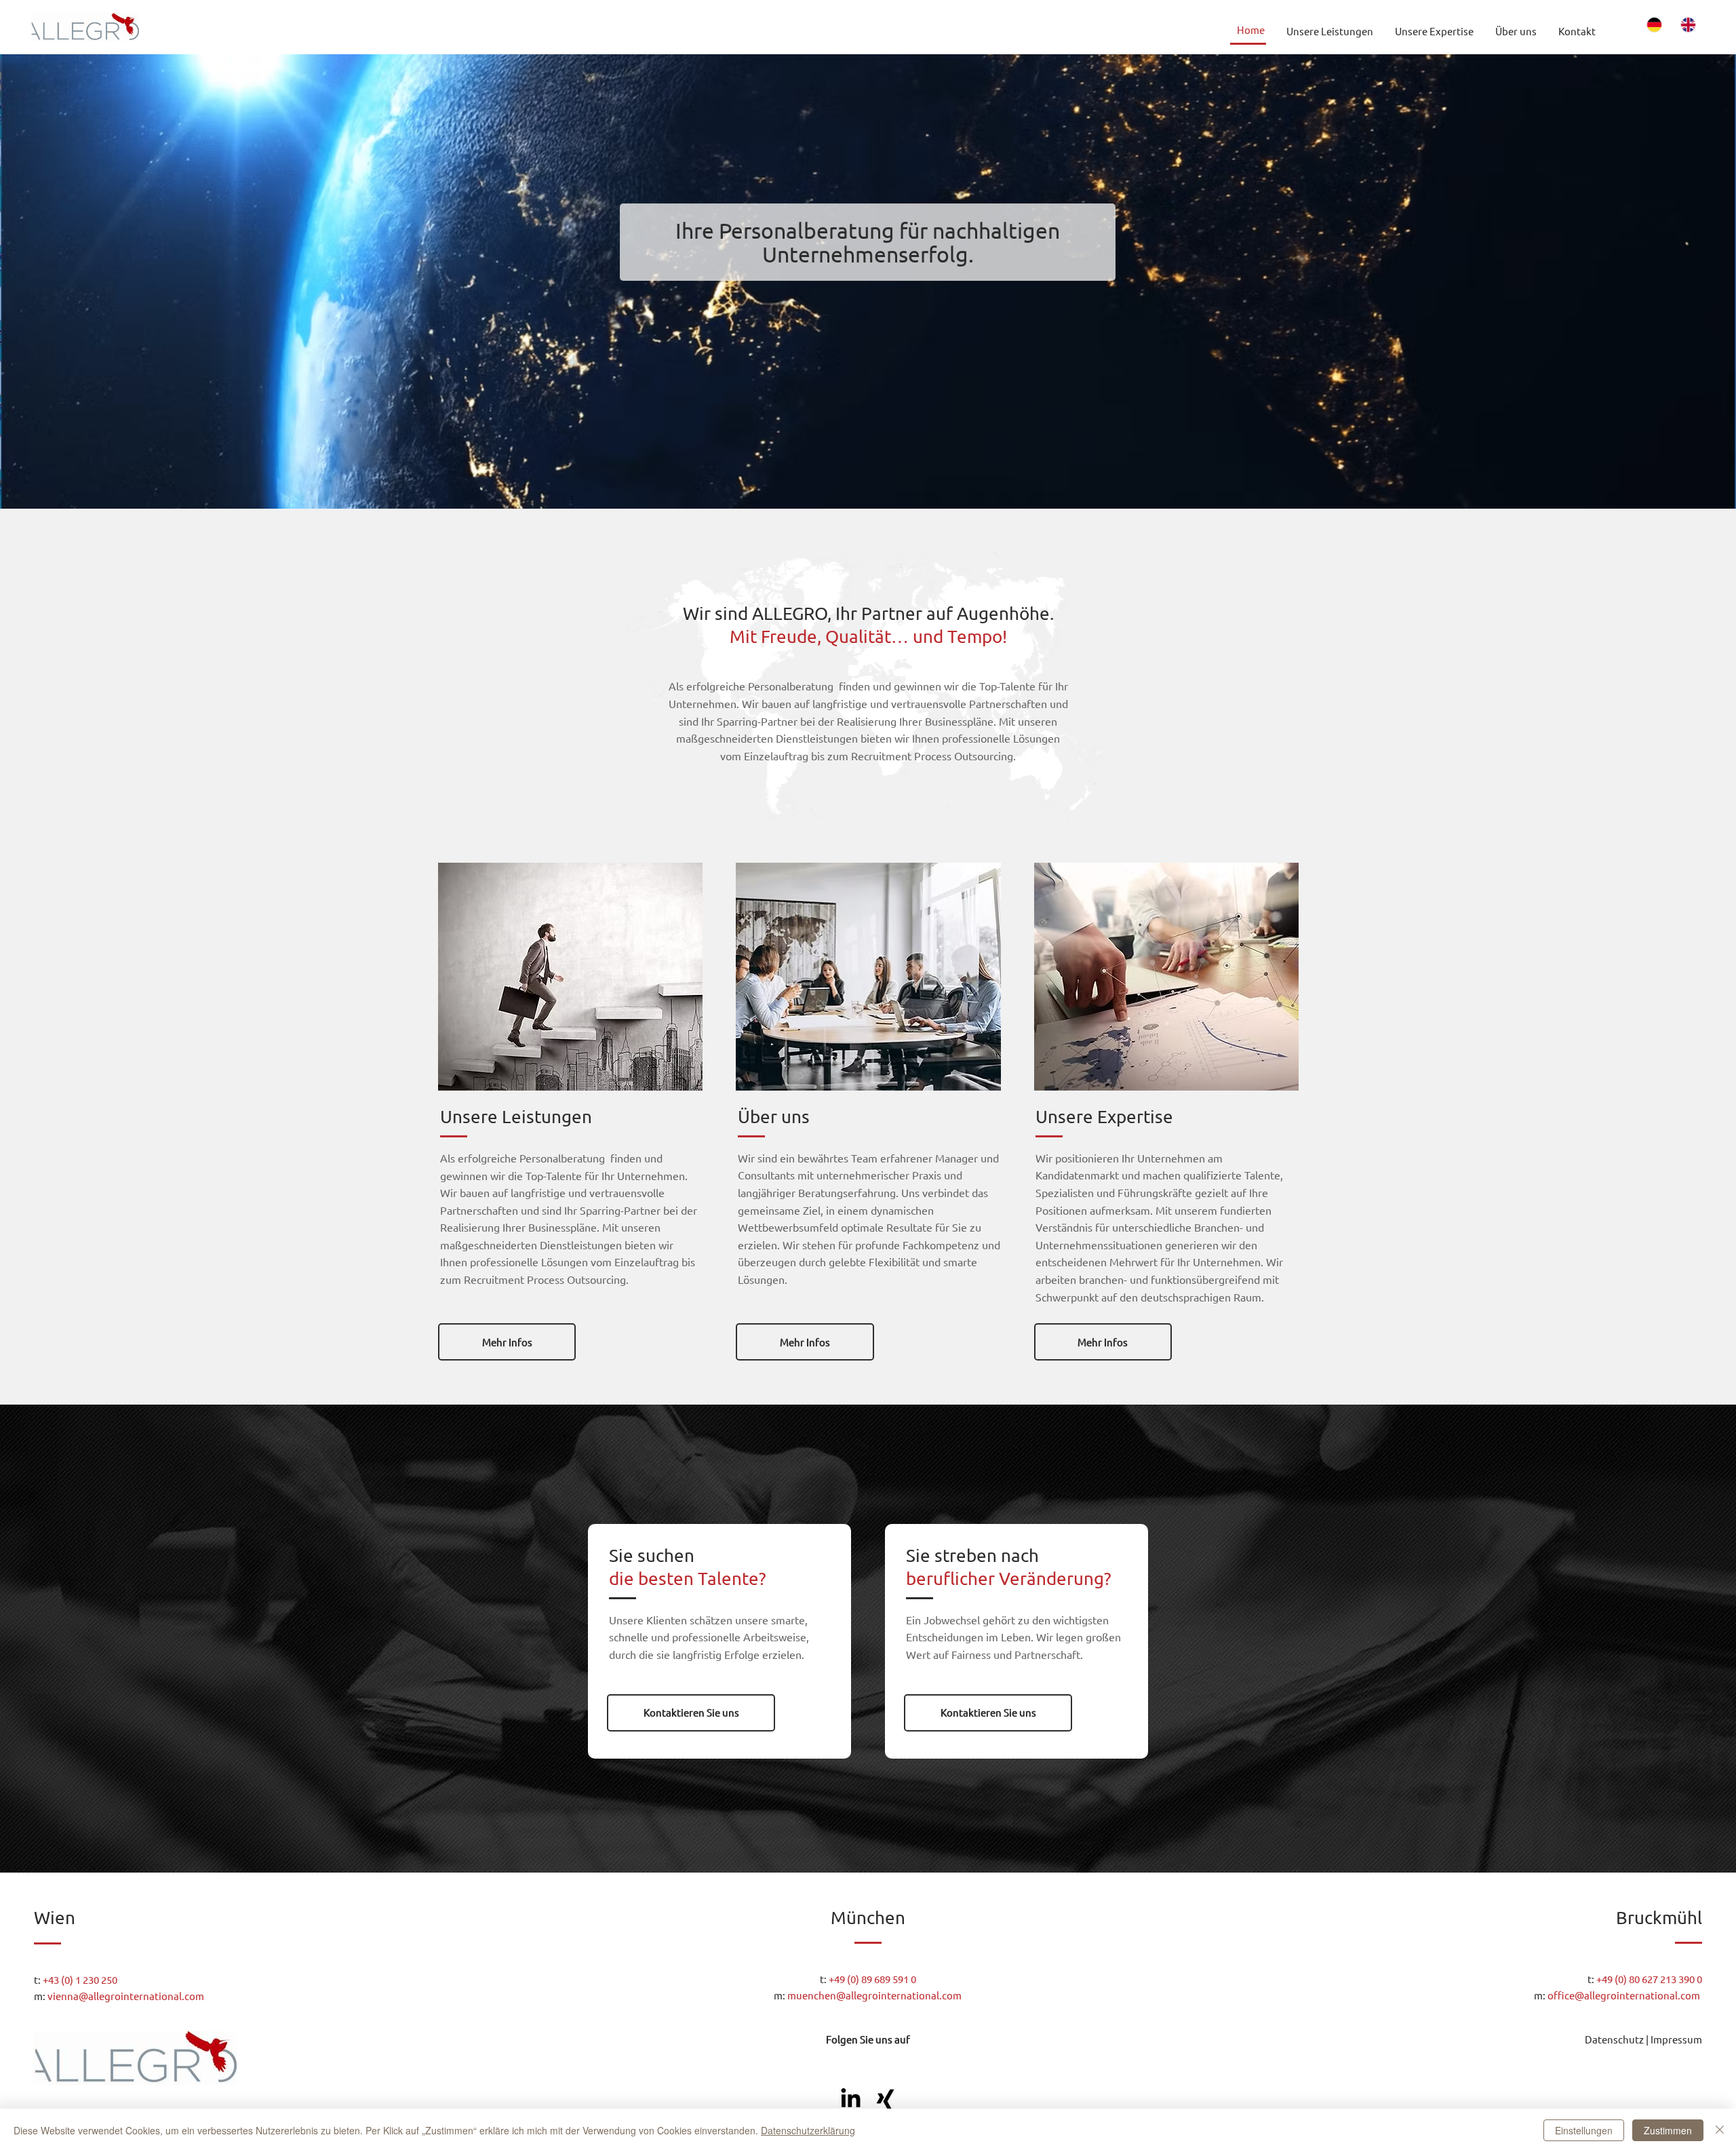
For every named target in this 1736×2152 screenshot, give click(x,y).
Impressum (1676, 2039)
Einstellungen (1584, 2130)
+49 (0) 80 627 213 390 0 (1649, 1979)
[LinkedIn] (851, 2099)
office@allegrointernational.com (1625, 1995)
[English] (1689, 25)
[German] (1655, 25)
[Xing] (885, 2099)
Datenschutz (1614, 2039)
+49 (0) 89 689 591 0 (872, 1979)
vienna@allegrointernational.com (126, 1996)
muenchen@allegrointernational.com (874, 1995)
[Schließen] (1720, 2130)
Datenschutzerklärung (808, 2130)
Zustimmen (1668, 2130)
